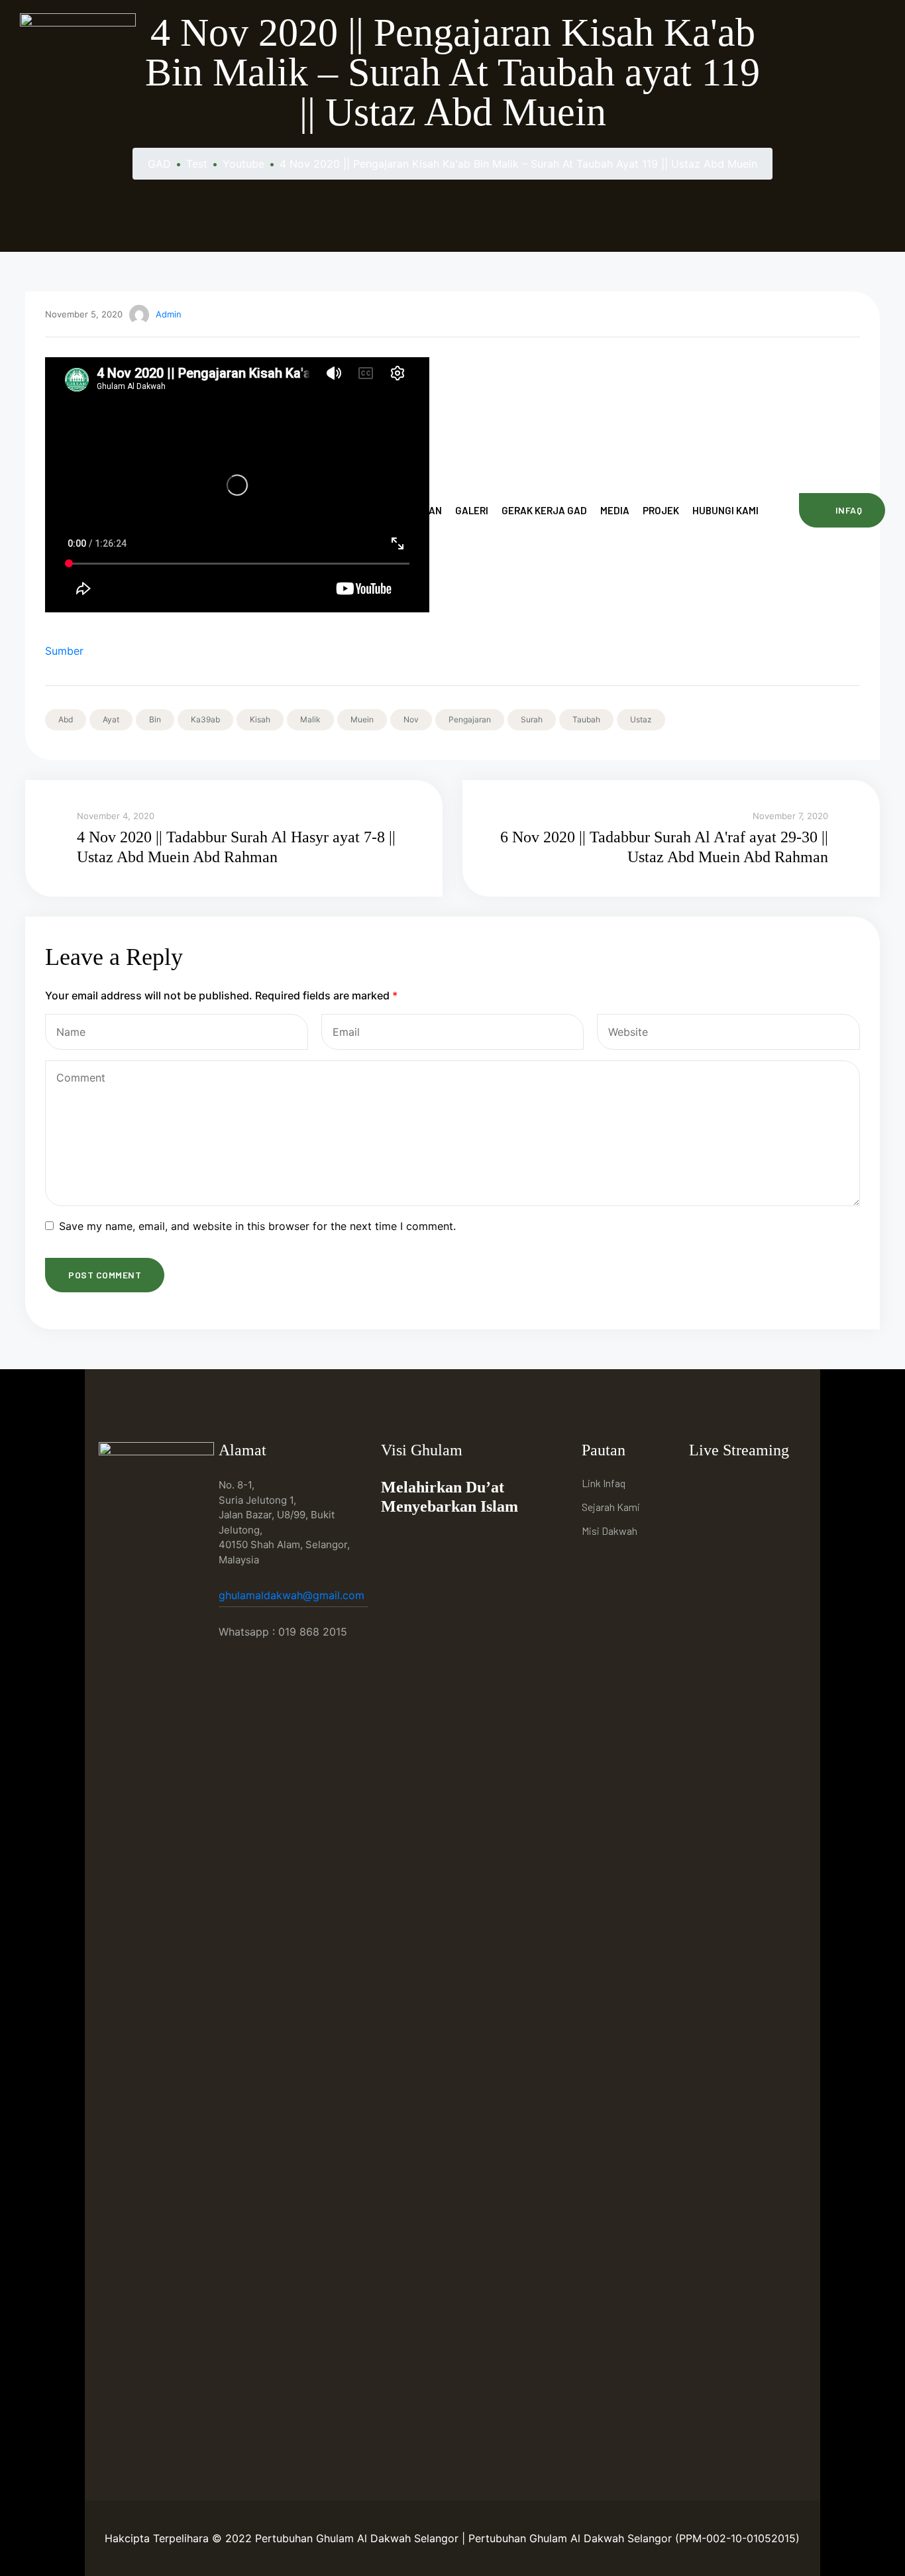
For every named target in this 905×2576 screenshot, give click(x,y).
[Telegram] (764, 1485)
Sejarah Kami (611, 1507)
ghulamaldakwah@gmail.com (293, 1595)
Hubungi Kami (725, 510)
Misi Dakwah (610, 1531)
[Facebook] (703, 1485)
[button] (842, 510)
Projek (661, 510)
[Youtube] (733, 1485)
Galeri (472, 510)
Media (615, 510)
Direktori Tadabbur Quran (375, 510)
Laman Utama (184, 510)
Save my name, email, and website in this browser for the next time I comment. (257, 1226)
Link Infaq (604, 1483)
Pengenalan (263, 510)
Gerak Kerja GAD (544, 510)
